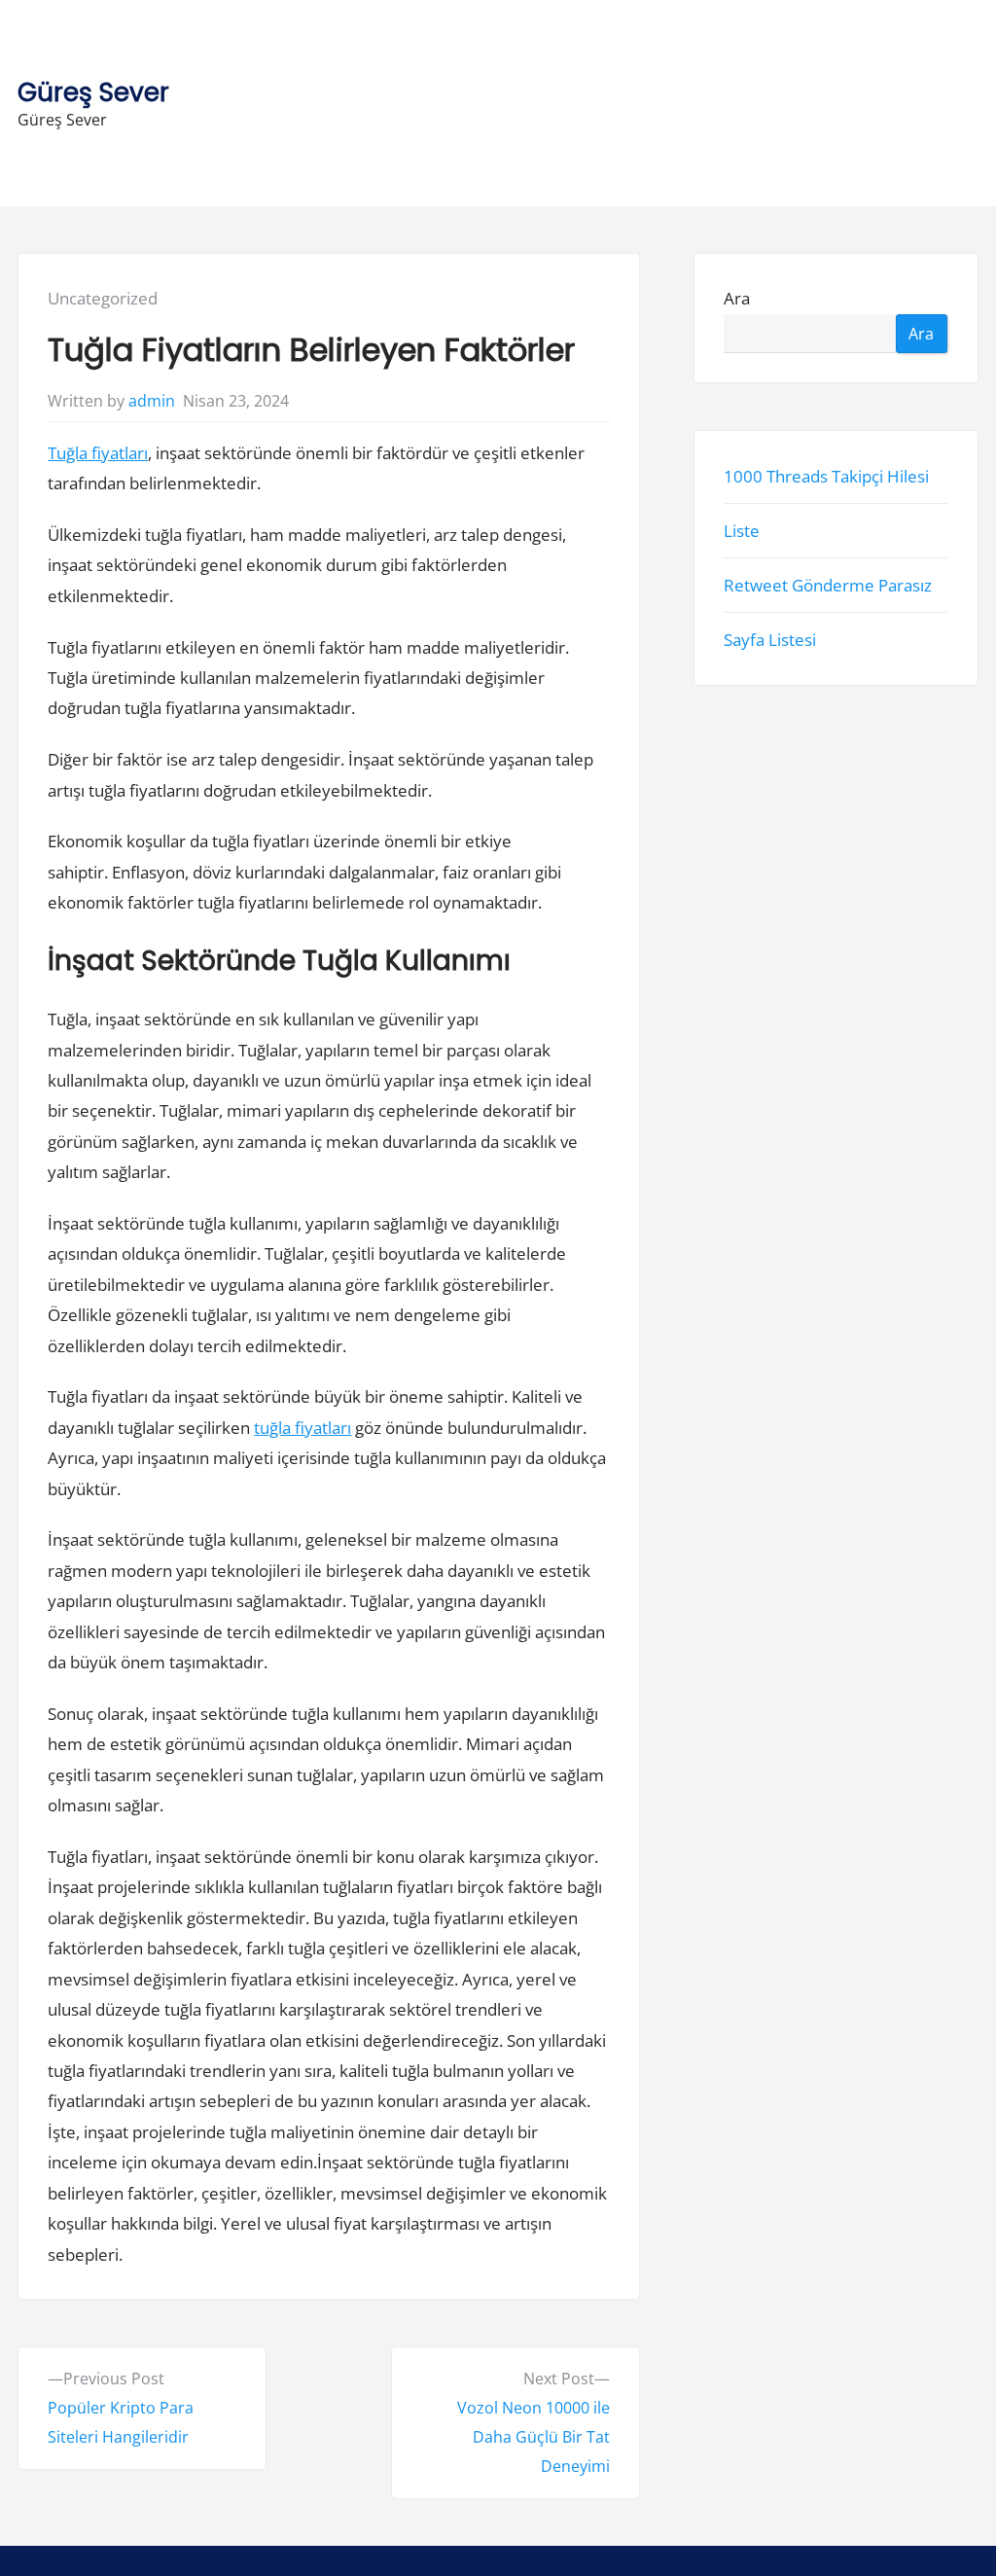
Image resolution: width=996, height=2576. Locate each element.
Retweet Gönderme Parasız (829, 585)
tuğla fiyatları (302, 1428)
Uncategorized (103, 298)
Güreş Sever (93, 92)
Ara (738, 298)
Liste (743, 531)
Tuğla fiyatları (98, 453)
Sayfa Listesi (771, 640)
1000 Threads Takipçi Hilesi (827, 475)
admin (152, 401)
